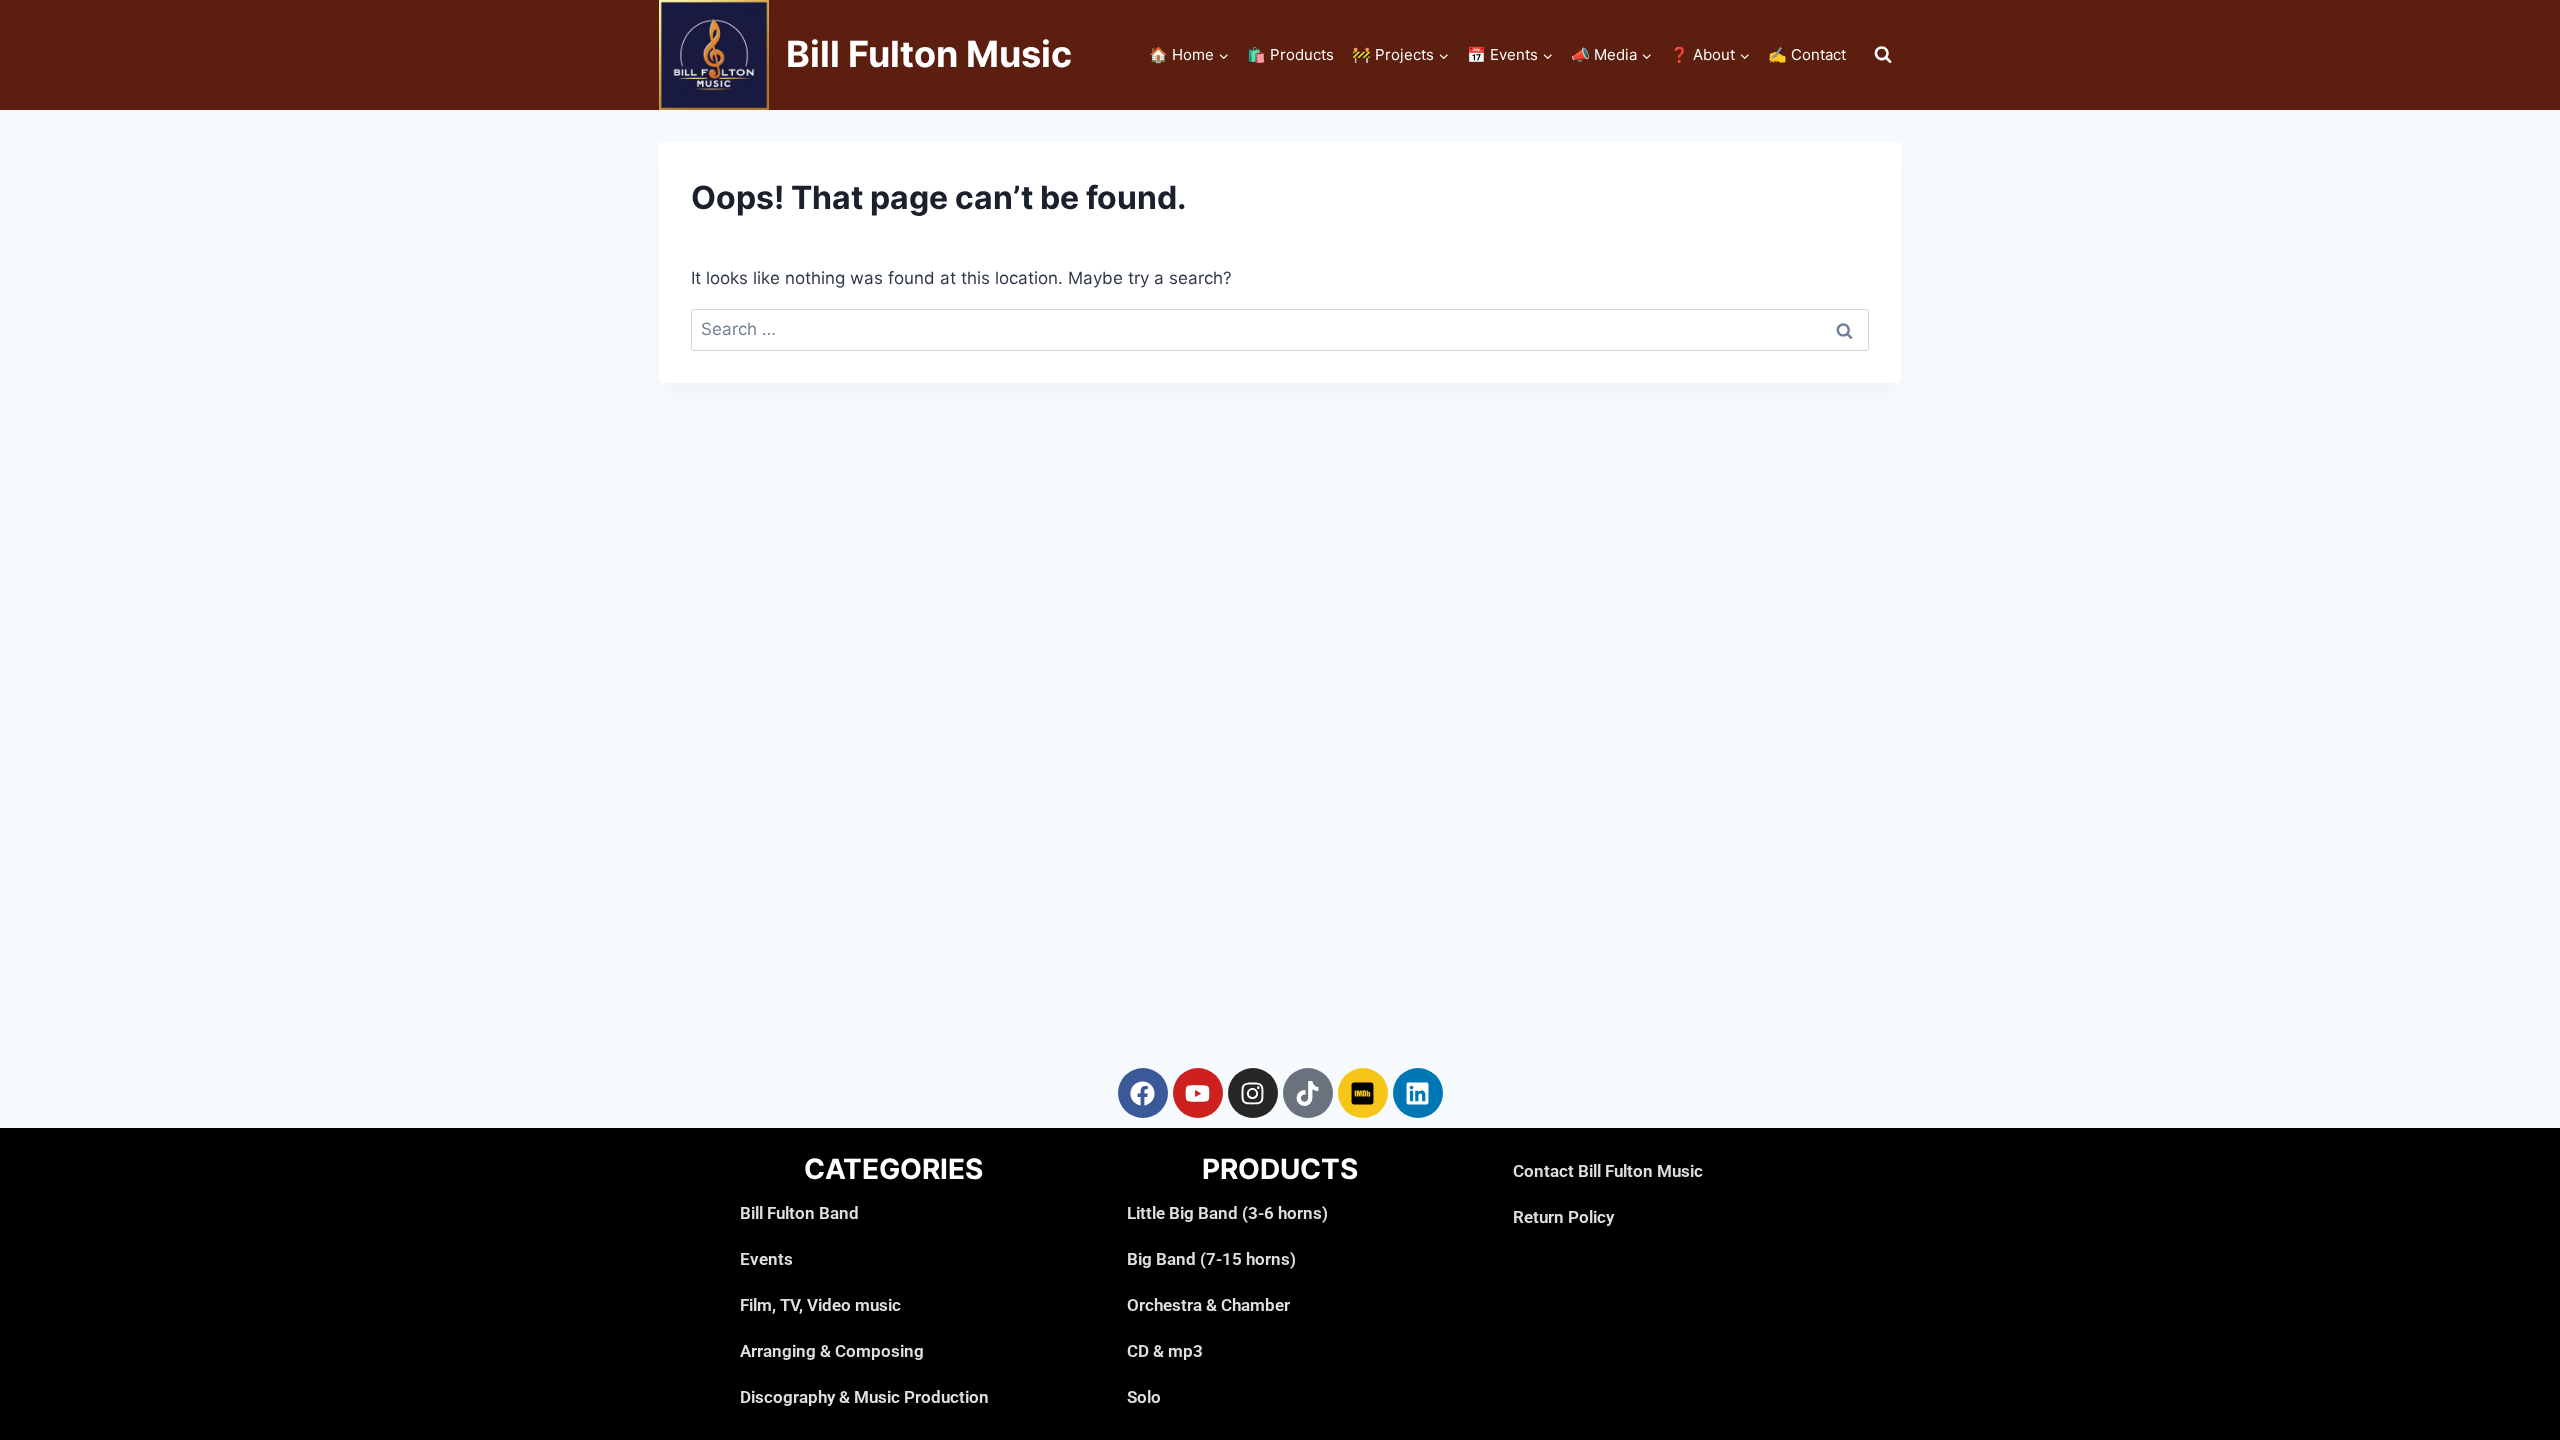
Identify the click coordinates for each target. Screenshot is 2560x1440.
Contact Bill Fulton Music (1608, 1171)
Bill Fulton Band (799, 1213)
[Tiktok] (1308, 1093)
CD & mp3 (1165, 1351)
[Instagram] (1253, 1093)
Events (766, 1259)
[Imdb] (1363, 1093)
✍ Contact (1807, 54)
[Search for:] (1280, 329)
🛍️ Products (1290, 54)
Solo (1144, 1397)
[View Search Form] (1883, 55)
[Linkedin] (1418, 1093)
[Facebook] (1143, 1093)
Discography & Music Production (864, 1397)
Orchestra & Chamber (1208, 1305)
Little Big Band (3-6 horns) (1227, 1213)
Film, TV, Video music (820, 1305)
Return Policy (1563, 1217)
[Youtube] (1198, 1093)
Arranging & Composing (832, 1351)
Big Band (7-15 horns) (1211, 1259)
